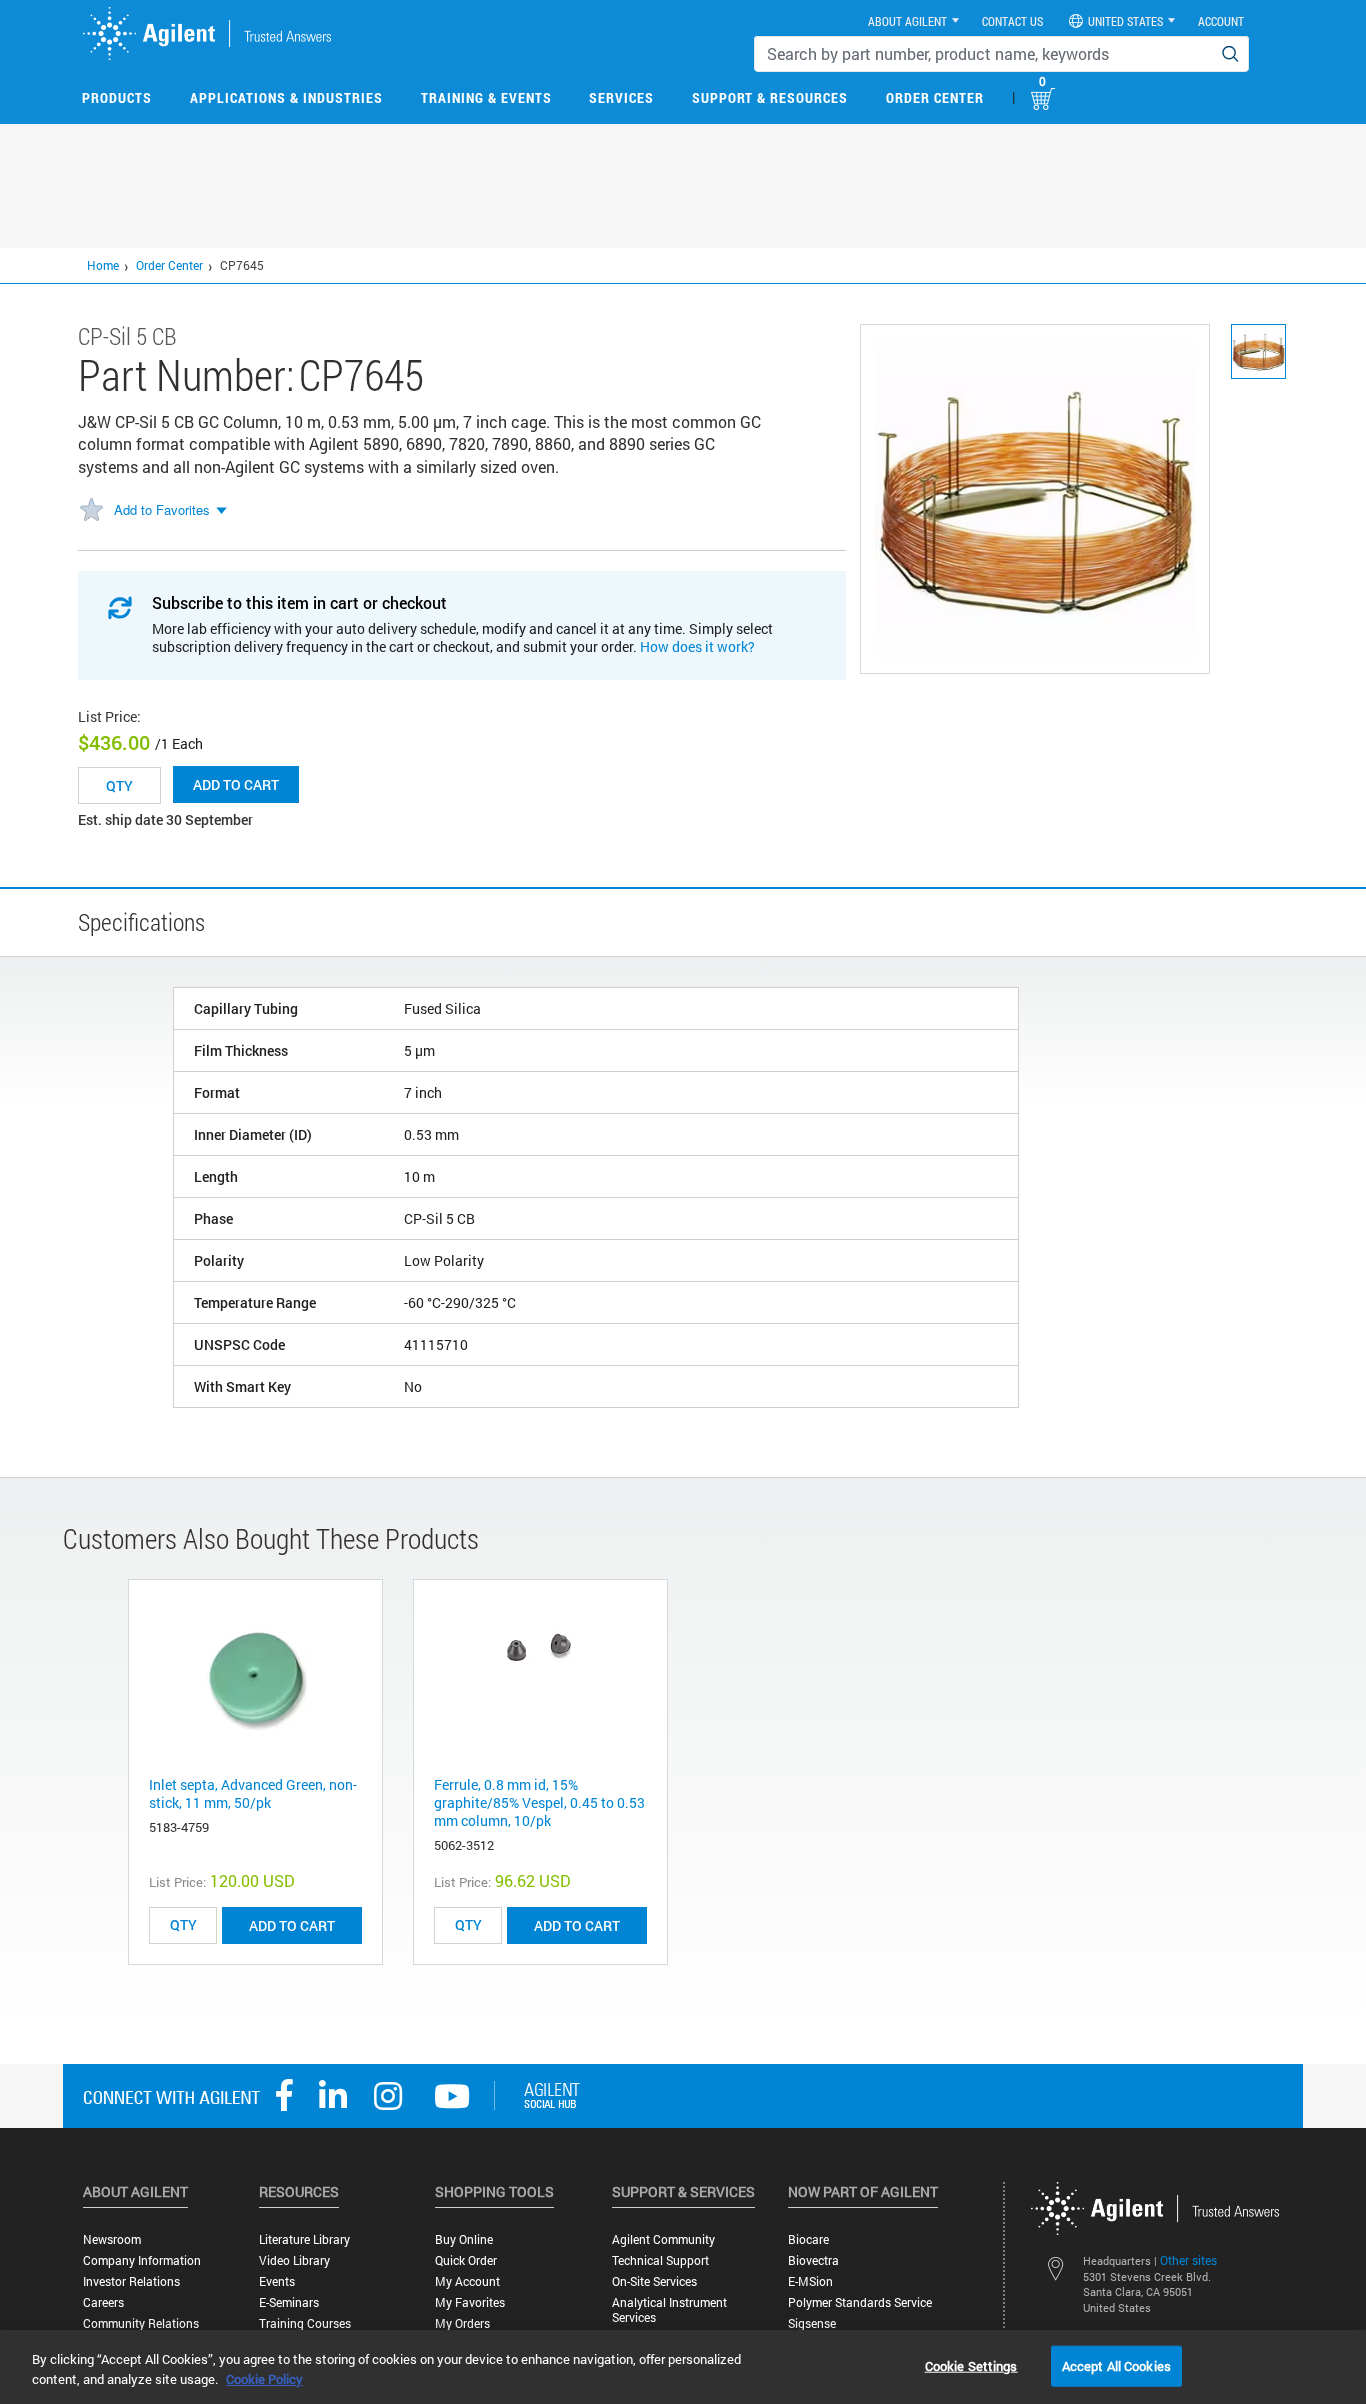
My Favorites (470, 2302)
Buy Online (464, 2239)
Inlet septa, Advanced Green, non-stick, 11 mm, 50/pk (253, 1793)
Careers (103, 2302)
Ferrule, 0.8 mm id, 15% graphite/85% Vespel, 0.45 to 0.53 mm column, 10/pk (539, 1802)
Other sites (1188, 2260)
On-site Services (654, 2281)
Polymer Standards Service (860, 2302)
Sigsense (812, 2323)
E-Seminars (289, 2302)
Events (277, 2281)
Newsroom (112, 2239)
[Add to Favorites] (91, 511)
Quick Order (466, 2260)
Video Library (294, 2260)
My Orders (462, 2323)
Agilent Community (663, 2239)
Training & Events (486, 97)
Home (103, 265)
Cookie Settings (971, 2365)
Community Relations (141, 2323)
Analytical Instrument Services (669, 2310)
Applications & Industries (286, 97)
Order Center (935, 97)
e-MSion (810, 2281)
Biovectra (813, 2260)
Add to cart (236, 784)
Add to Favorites (162, 509)
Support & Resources (770, 97)
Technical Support (660, 2260)
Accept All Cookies (1116, 2365)
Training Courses (305, 2323)
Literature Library (304, 2239)
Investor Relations (131, 2281)
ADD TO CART (292, 1925)
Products (117, 97)
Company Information (142, 2260)
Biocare (808, 2239)
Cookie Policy (264, 2379)
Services (621, 97)
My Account (467, 2281)
